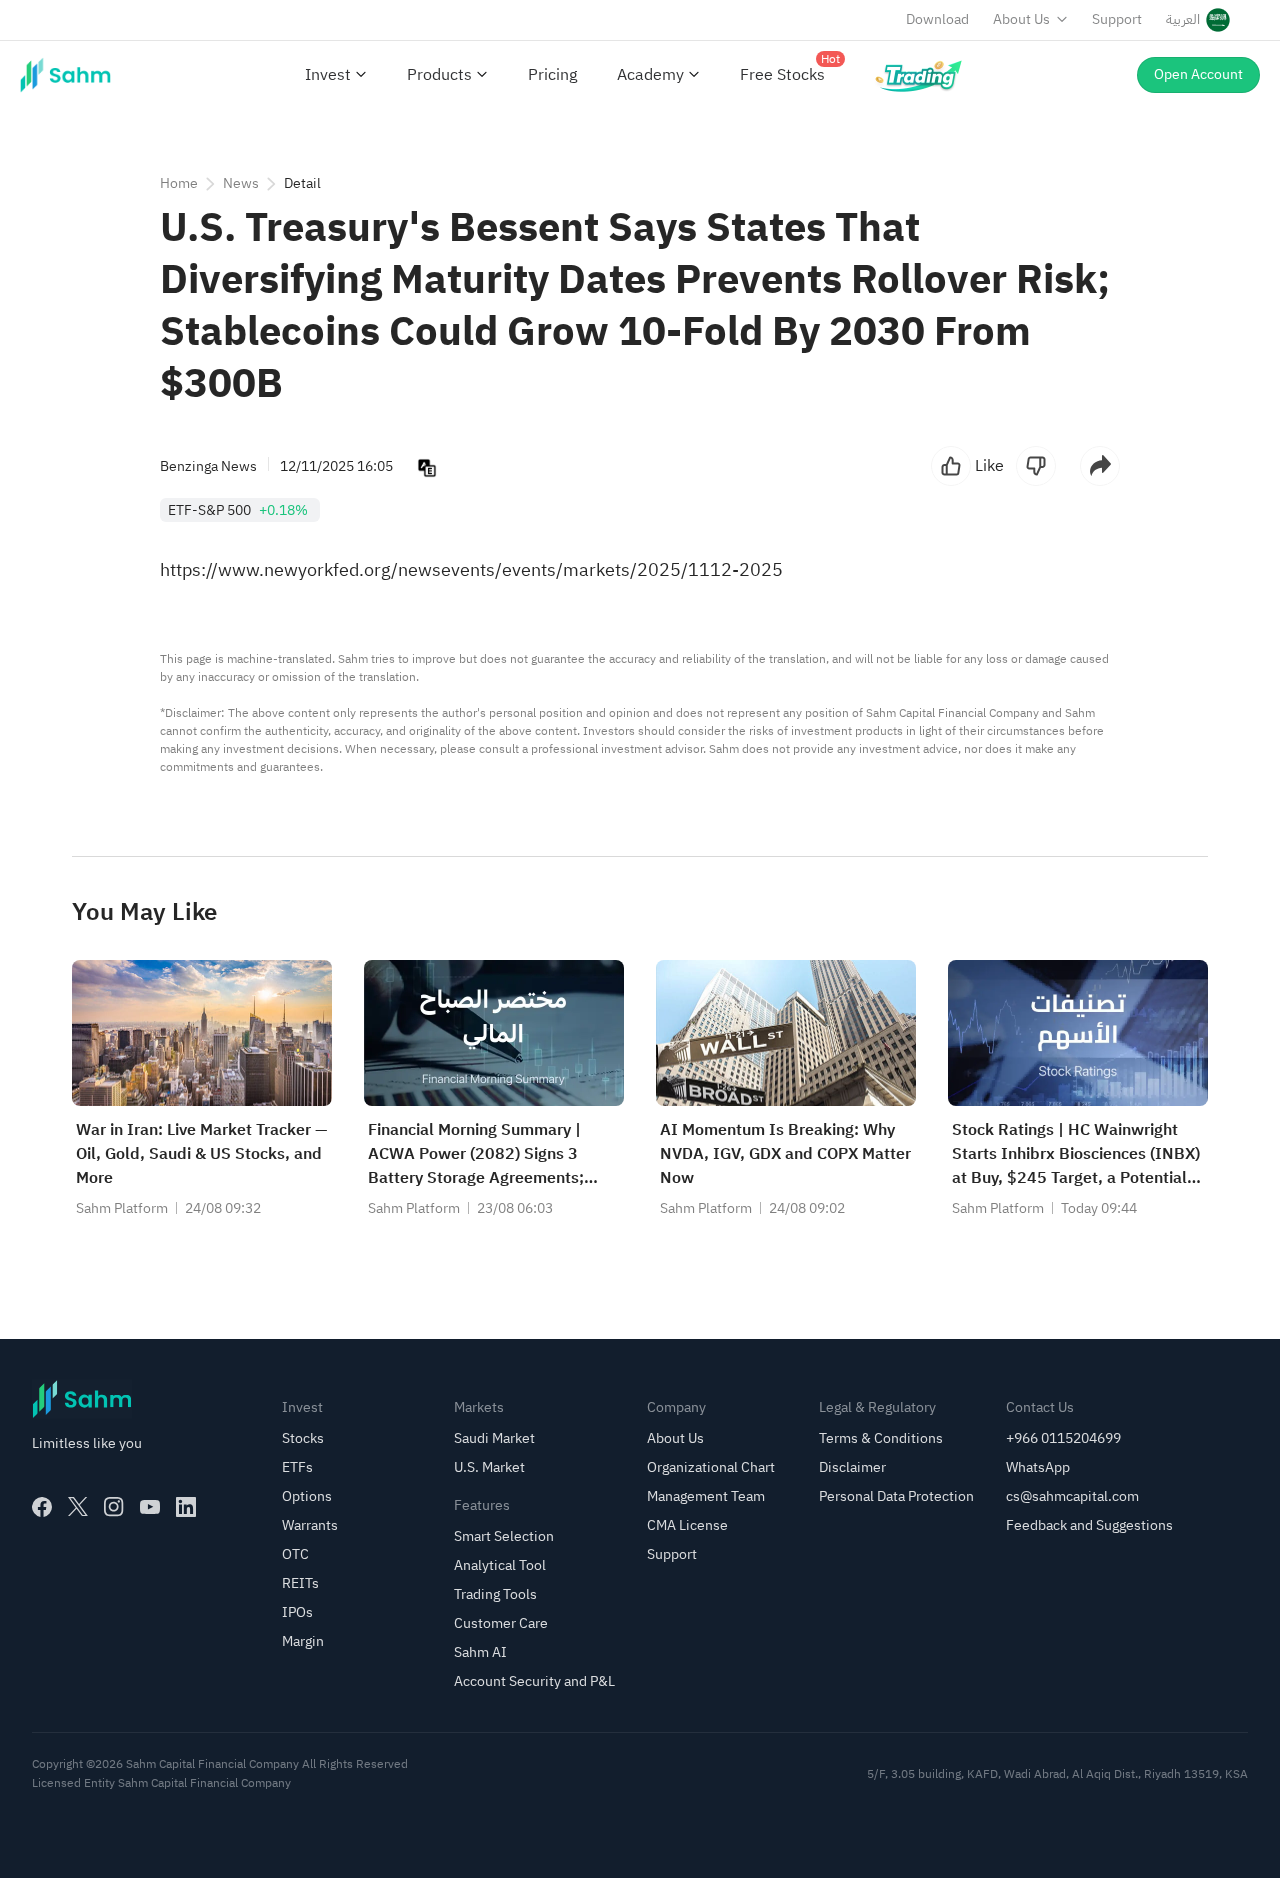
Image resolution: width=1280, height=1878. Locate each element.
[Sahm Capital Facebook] (42, 1507)
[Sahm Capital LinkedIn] (186, 1507)
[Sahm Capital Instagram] (114, 1507)
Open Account (1198, 74)
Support (1117, 19)
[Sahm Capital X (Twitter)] (78, 1507)
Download (937, 19)
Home (179, 183)
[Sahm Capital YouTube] (150, 1507)
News (241, 183)
